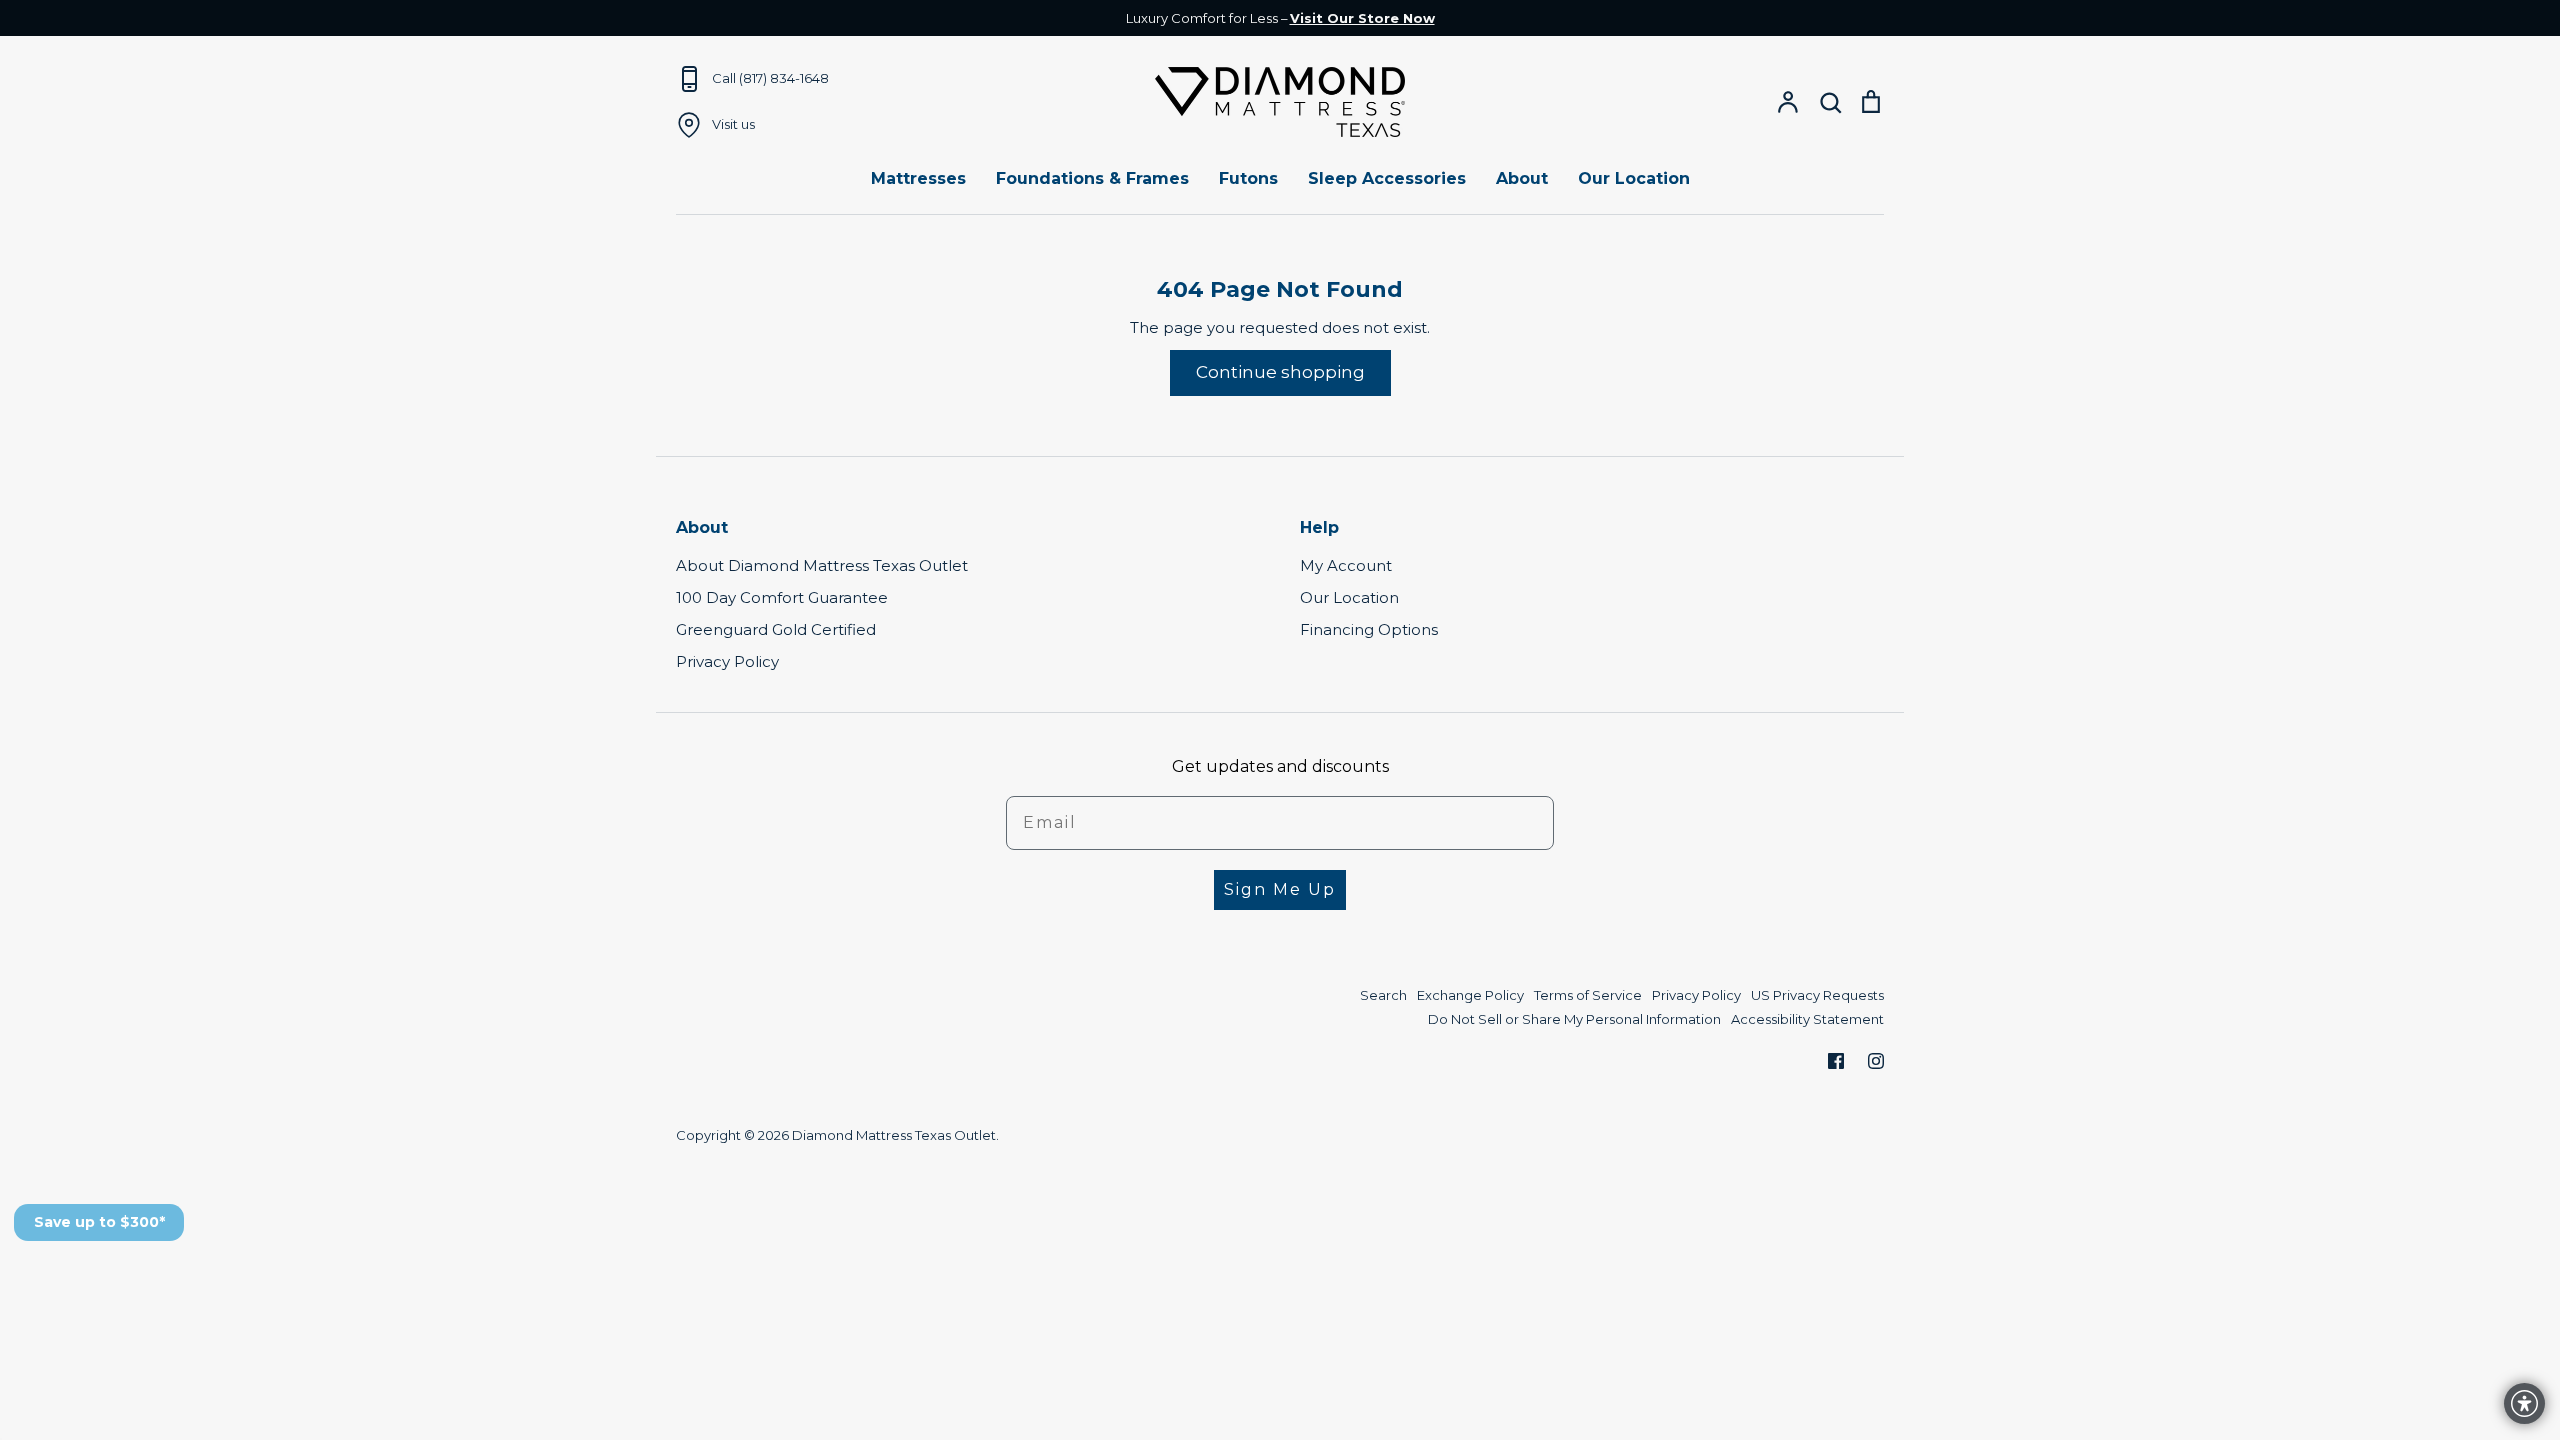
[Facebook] (1836, 1061)
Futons (1248, 178)
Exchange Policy (1470, 995)
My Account (1346, 565)
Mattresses (918, 178)
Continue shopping (1280, 372)
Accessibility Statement (1807, 1019)
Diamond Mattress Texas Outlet (894, 1135)
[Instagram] (1876, 1061)
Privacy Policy (727, 661)
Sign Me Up (1280, 889)
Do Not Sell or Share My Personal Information (1574, 1019)
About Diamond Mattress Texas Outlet (822, 565)
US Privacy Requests (1817, 995)
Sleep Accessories (1387, 178)
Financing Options (1369, 629)
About (1522, 178)
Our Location (1634, 178)
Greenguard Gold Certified (776, 629)
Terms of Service (1588, 995)
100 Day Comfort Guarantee (782, 597)
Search (1383, 995)
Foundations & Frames (1092, 178)
